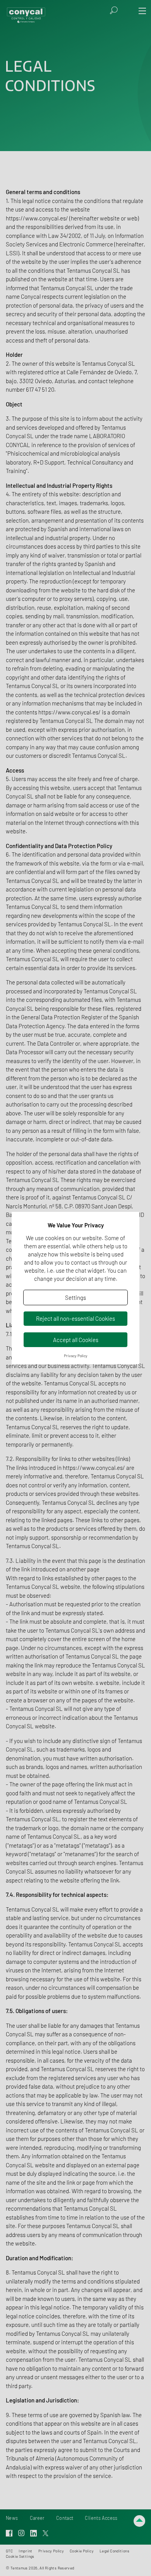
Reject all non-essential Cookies (75, 1318)
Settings (75, 1297)
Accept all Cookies (76, 1340)
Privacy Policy (76, 1356)
